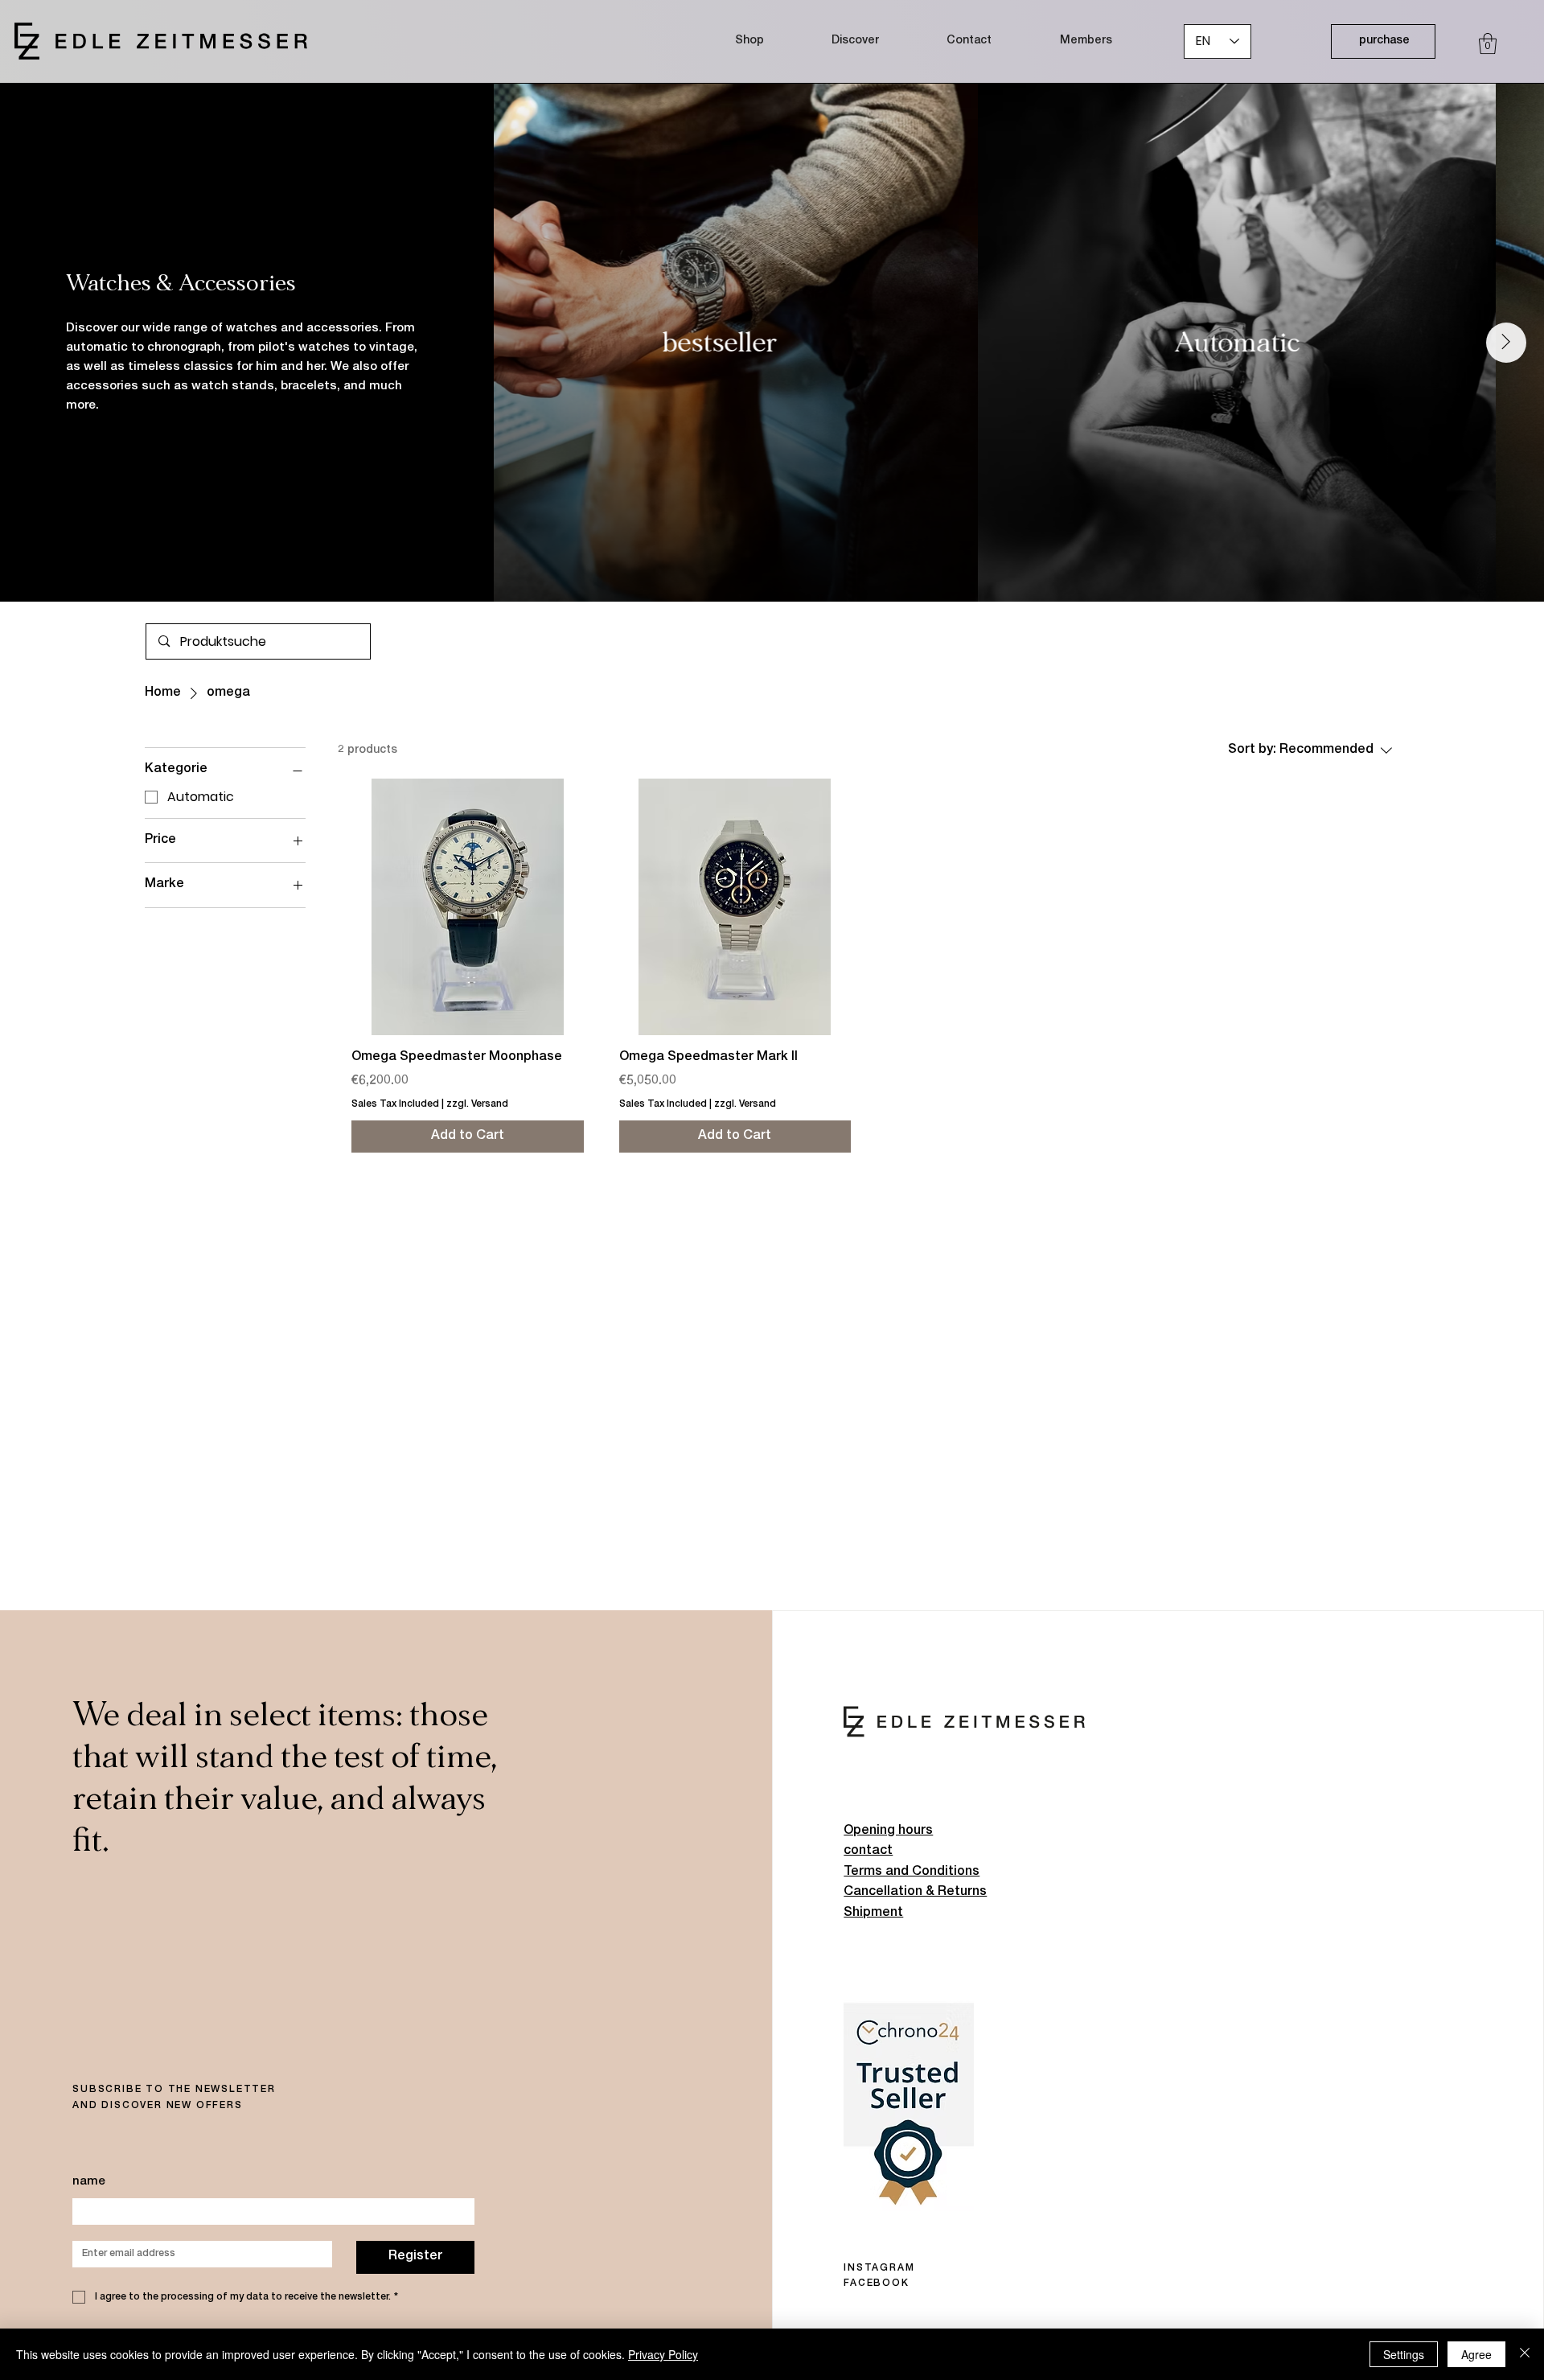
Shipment (873, 1913)
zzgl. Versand (477, 1104)
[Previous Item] (532, 343)
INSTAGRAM (879, 2268)
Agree (1476, 2354)
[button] (1488, 43)
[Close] (1525, 2354)
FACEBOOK (876, 2283)
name (89, 2182)
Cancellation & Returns (915, 1893)
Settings (1404, 2354)
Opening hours (888, 1831)
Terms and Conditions (912, 1872)
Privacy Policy (663, 2354)
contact (868, 1852)
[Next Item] (1506, 343)
